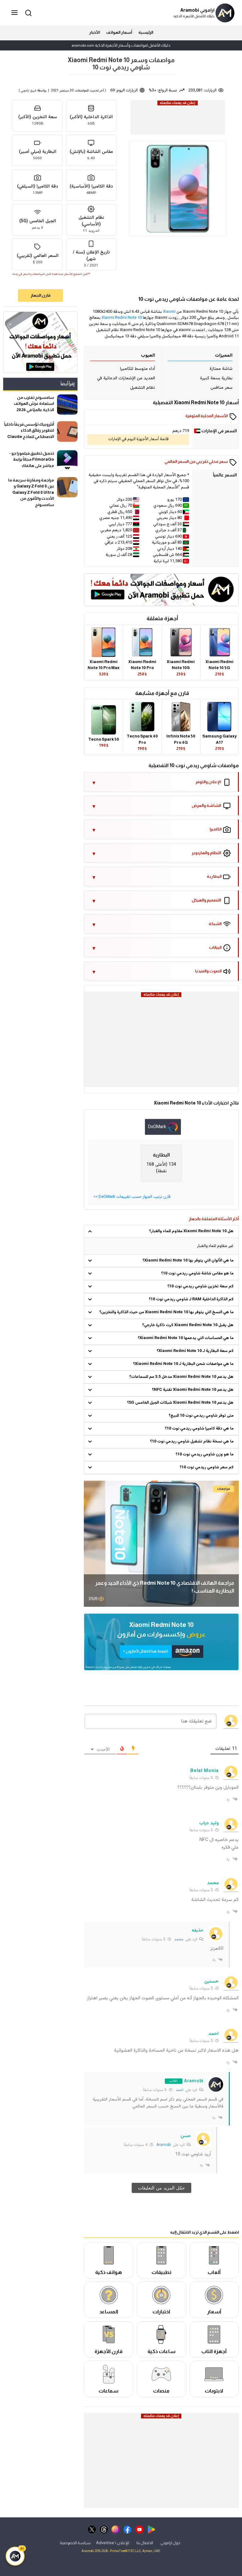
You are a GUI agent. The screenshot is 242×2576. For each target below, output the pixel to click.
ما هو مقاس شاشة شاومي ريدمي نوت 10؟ (197, 1273)
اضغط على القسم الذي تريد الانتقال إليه (205, 2232)
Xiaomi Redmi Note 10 (122, 318)
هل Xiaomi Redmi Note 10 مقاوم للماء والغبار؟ (191, 1231)
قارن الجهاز (40, 295)
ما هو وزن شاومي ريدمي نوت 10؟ (205, 1454)
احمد (179, 2090)
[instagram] (115, 2529)
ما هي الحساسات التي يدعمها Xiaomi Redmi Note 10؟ (186, 1338)
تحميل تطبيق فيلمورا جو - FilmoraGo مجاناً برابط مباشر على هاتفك (32, 459)
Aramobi (164, 2145)
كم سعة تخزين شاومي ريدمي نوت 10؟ (200, 1286)
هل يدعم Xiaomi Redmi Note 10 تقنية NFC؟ (193, 1390)
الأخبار (95, 32)
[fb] (127, 2529)
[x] (92, 2529)
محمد (179, 1939)
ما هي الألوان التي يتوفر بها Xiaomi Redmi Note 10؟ (188, 1261)
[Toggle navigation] (15, 13)
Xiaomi (169, 312)
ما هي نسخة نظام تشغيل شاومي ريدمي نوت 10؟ (192, 1442)
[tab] (163, 1127)
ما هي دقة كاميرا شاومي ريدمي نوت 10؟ (199, 1429)
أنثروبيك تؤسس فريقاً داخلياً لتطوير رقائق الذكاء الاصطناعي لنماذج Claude (29, 430)
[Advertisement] (177, 121)
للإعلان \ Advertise (113, 2543)
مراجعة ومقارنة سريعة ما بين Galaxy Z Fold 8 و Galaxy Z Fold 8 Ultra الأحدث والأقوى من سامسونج (31, 492)
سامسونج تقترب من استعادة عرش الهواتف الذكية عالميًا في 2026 (34, 404)
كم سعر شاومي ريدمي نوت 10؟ (207, 1467)
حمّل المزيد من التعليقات (161, 2188)
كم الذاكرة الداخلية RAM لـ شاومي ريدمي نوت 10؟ (191, 1299)
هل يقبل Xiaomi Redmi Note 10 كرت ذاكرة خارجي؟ (188, 1325)
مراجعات (224, 1489)
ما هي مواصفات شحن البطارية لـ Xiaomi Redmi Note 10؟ (183, 1364)
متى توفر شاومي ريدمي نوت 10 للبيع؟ (201, 1416)
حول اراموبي (170, 2543)
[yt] (139, 2529)
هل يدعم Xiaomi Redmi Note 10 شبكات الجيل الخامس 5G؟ (180, 1403)
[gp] (151, 2529)
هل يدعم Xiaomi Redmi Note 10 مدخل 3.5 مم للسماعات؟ (181, 1377)
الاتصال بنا (145, 2543)
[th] (104, 2529)
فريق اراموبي (29, 91)
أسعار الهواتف (119, 32)
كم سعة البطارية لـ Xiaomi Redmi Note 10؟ (195, 1351)
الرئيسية (146, 32)
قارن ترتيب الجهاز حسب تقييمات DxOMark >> (132, 1197)
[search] (27, 12)
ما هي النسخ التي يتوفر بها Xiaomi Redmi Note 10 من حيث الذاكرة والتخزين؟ (166, 1312)
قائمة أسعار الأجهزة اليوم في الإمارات (138, 439)
